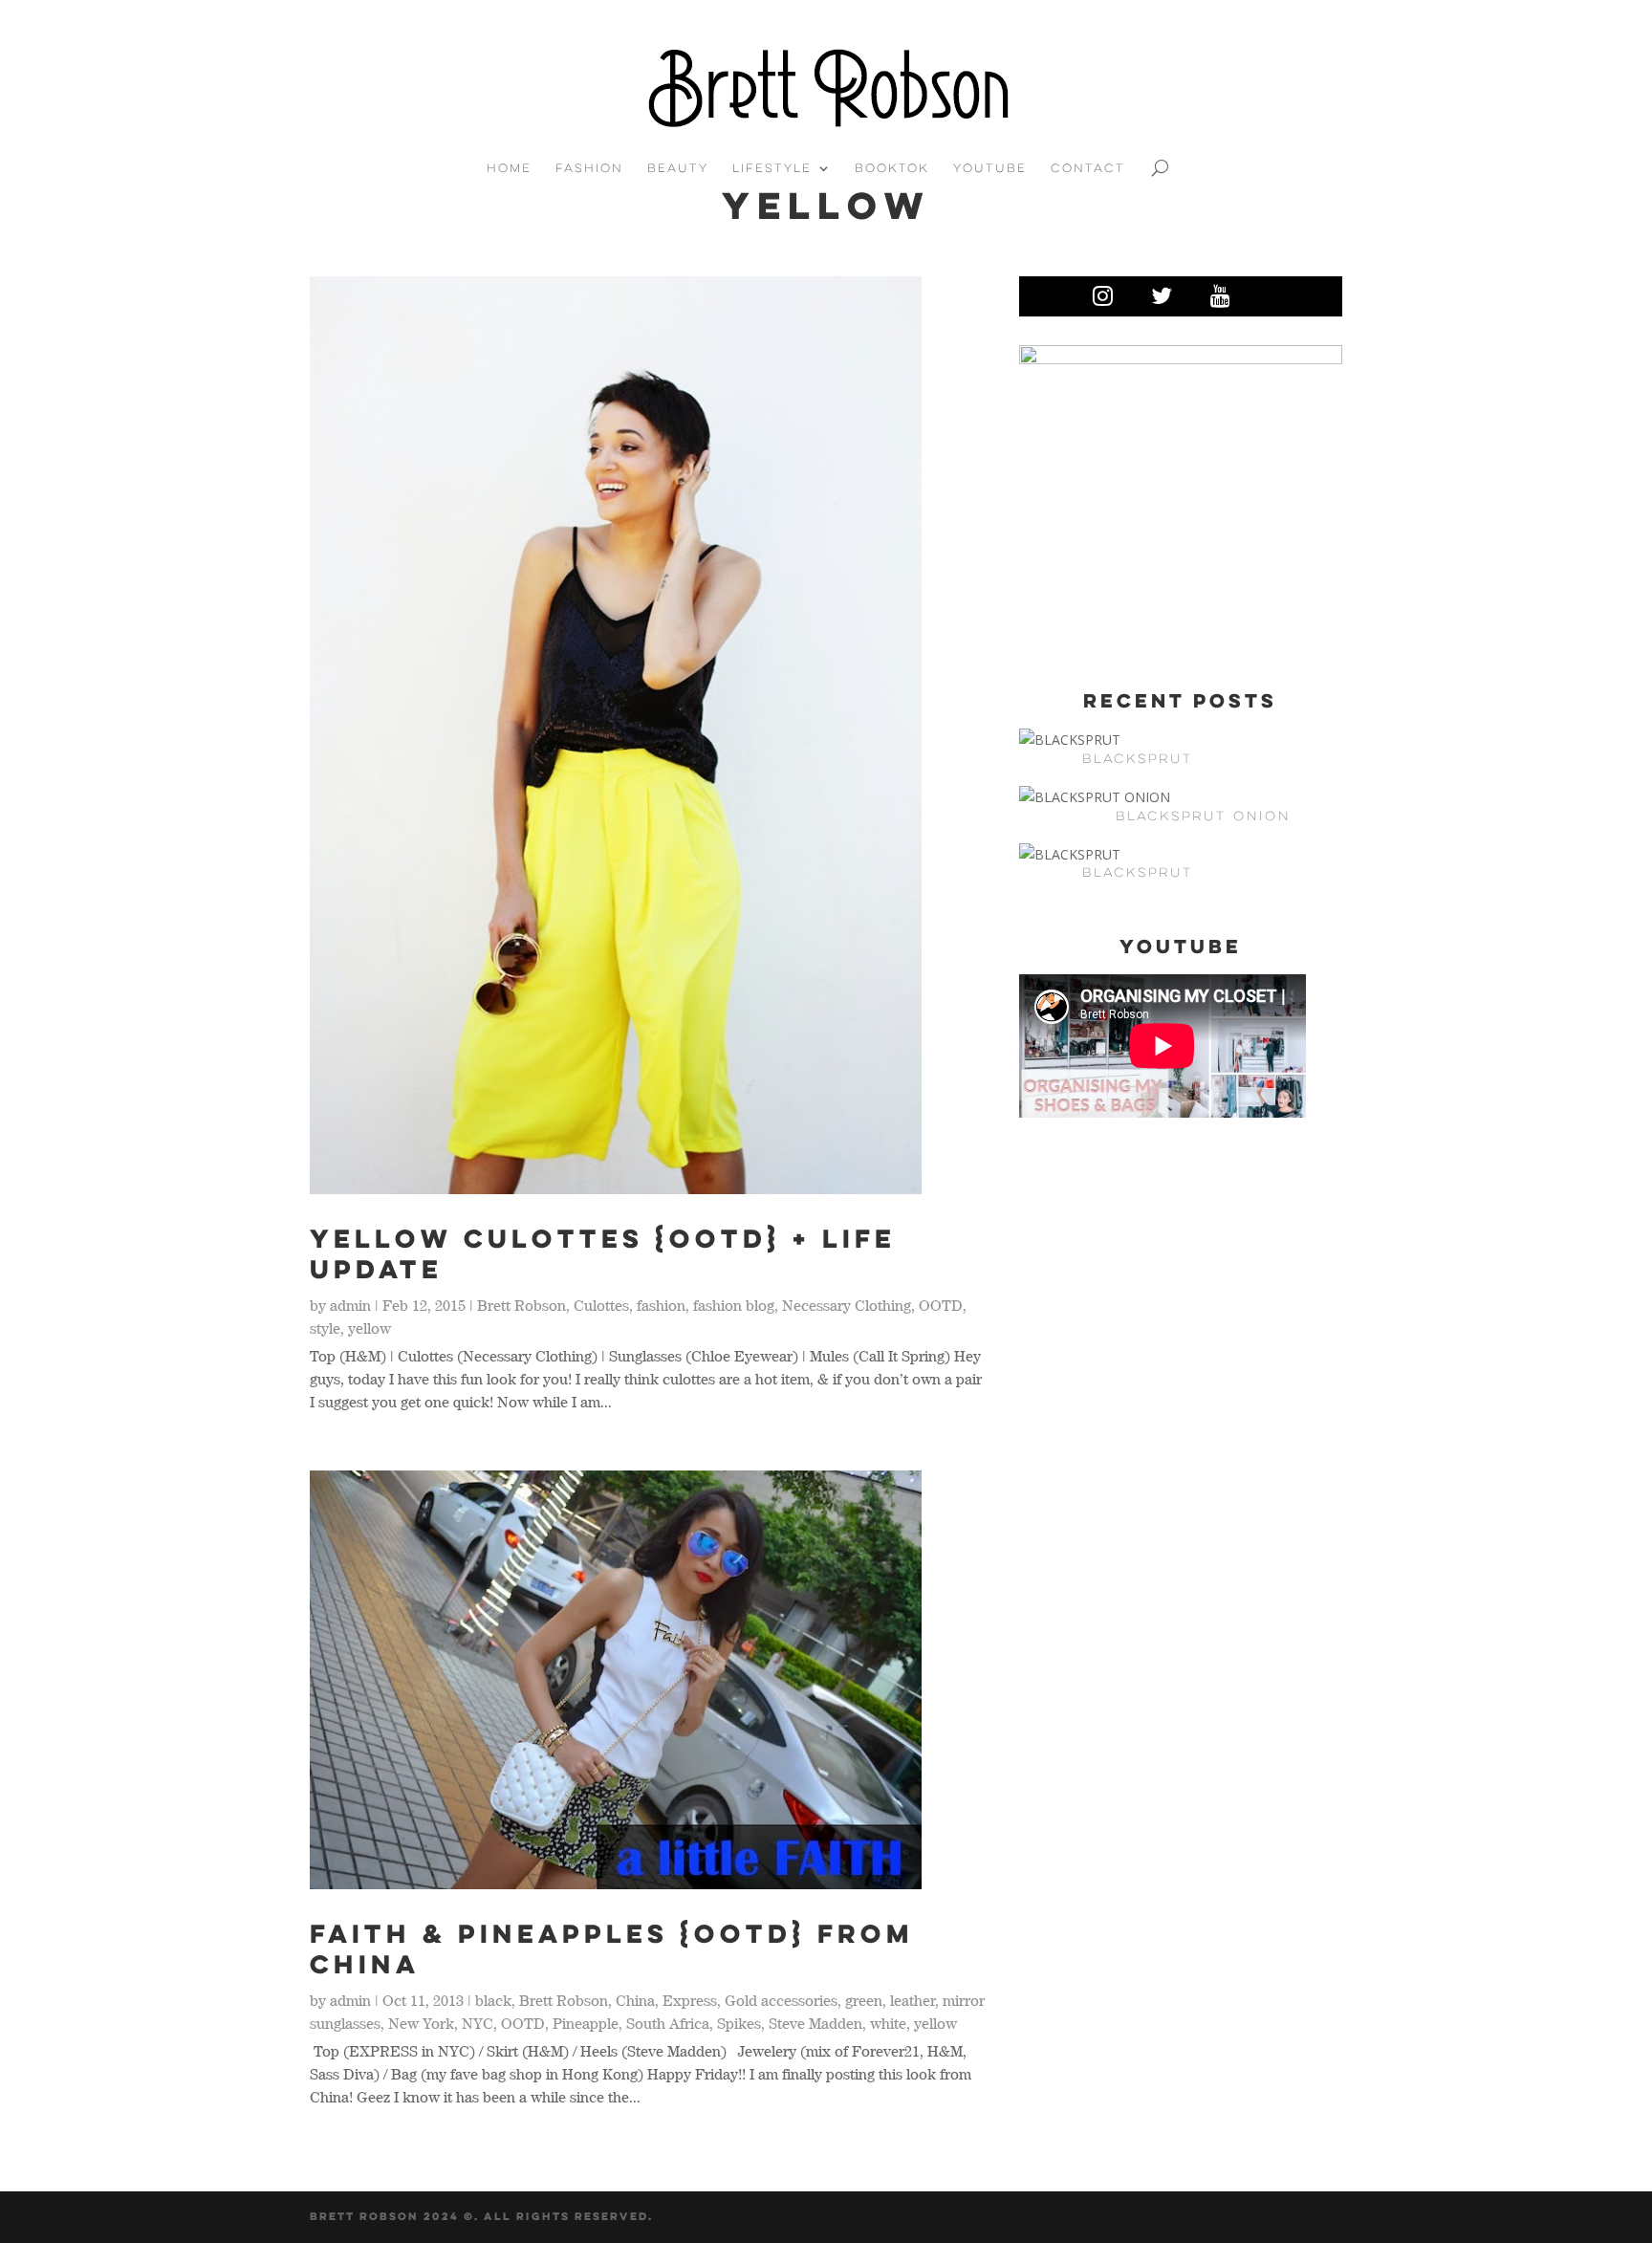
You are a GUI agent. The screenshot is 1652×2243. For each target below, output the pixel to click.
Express (690, 2000)
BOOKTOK (892, 168)
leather (913, 2000)
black (493, 2000)
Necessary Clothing (847, 1305)
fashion (661, 1305)
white (888, 2023)
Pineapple (586, 2023)
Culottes (601, 1305)
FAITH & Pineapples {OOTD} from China (612, 1949)
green (864, 2000)
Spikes (739, 2023)
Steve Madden (815, 2023)
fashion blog (734, 1305)
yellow (370, 1328)
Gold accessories (781, 2000)
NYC (478, 2023)
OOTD (941, 1305)
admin (350, 1305)
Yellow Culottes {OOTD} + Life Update (603, 1253)
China (635, 2000)
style (325, 1328)
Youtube (990, 168)
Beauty (678, 168)
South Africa (668, 2023)
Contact (1088, 168)
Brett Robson (522, 1305)
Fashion (589, 168)
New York (421, 2023)
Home (509, 168)
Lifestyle (772, 168)
